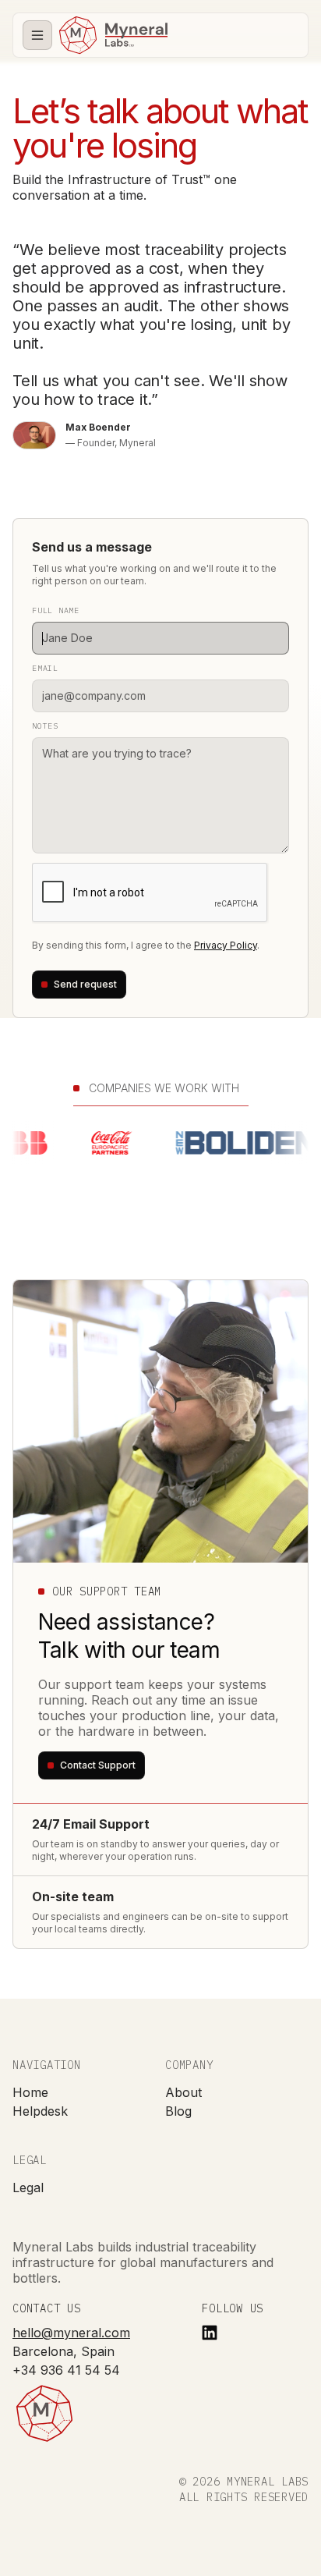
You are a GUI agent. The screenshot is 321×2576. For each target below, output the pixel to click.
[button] (37, 35)
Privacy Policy (226, 945)
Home (30, 2092)
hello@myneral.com (71, 2333)
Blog (178, 2111)
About (183, 2092)
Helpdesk (40, 2111)
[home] (113, 35)
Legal (28, 2187)
